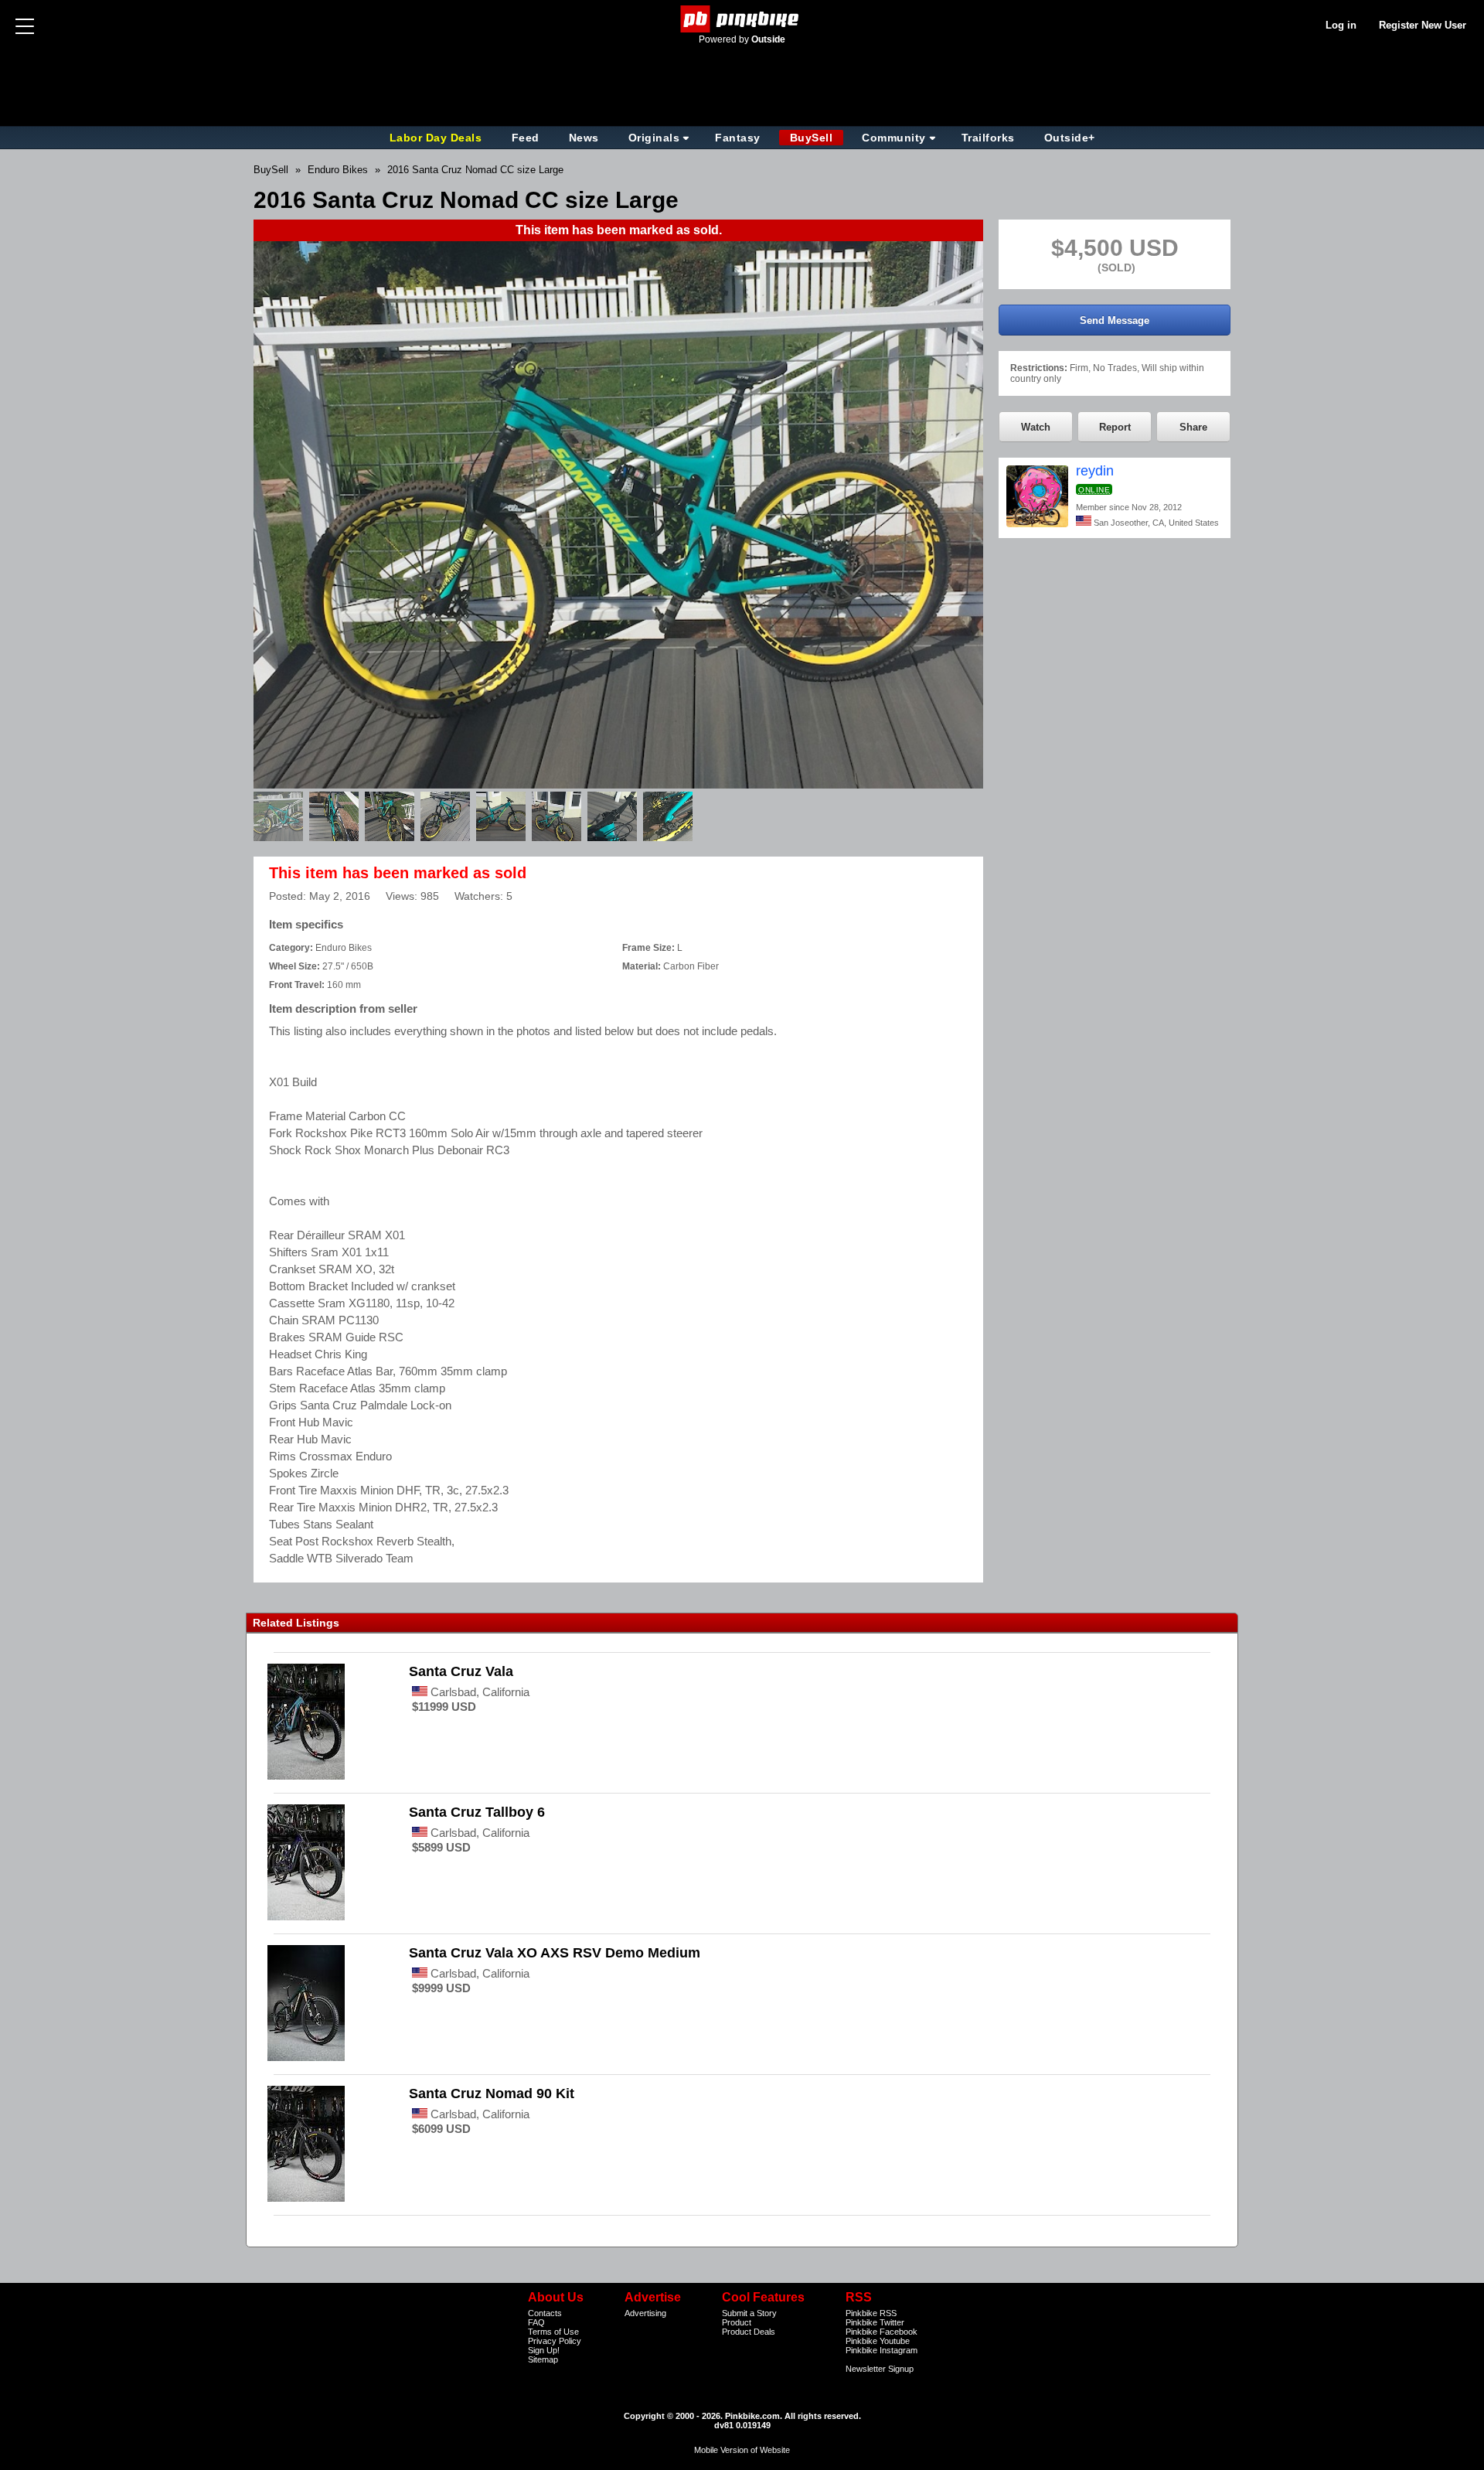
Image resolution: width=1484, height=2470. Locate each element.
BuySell (812, 138)
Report (1115, 427)
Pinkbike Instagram (882, 2350)
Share (1193, 427)
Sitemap (543, 2359)
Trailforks (988, 138)
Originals (654, 138)
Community (894, 138)
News (584, 138)
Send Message (1115, 320)
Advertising (645, 2313)
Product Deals (749, 2332)
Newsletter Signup (880, 2369)
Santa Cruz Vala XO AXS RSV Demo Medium (555, 1953)
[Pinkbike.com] (742, 19)
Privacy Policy (555, 2341)
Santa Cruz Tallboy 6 (477, 1812)
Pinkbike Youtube (878, 2341)
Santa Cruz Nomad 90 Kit (492, 2094)
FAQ (536, 2322)
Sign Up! (544, 2350)
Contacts (545, 2313)
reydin (1095, 471)
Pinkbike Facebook (882, 2332)
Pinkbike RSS (871, 2313)
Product (737, 2322)
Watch (1036, 427)
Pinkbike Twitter (875, 2322)
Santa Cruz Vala (461, 1671)
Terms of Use (553, 2332)
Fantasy (738, 138)
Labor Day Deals (437, 138)
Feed (526, 138)
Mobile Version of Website (742, 2450)
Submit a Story (749, 2313)
